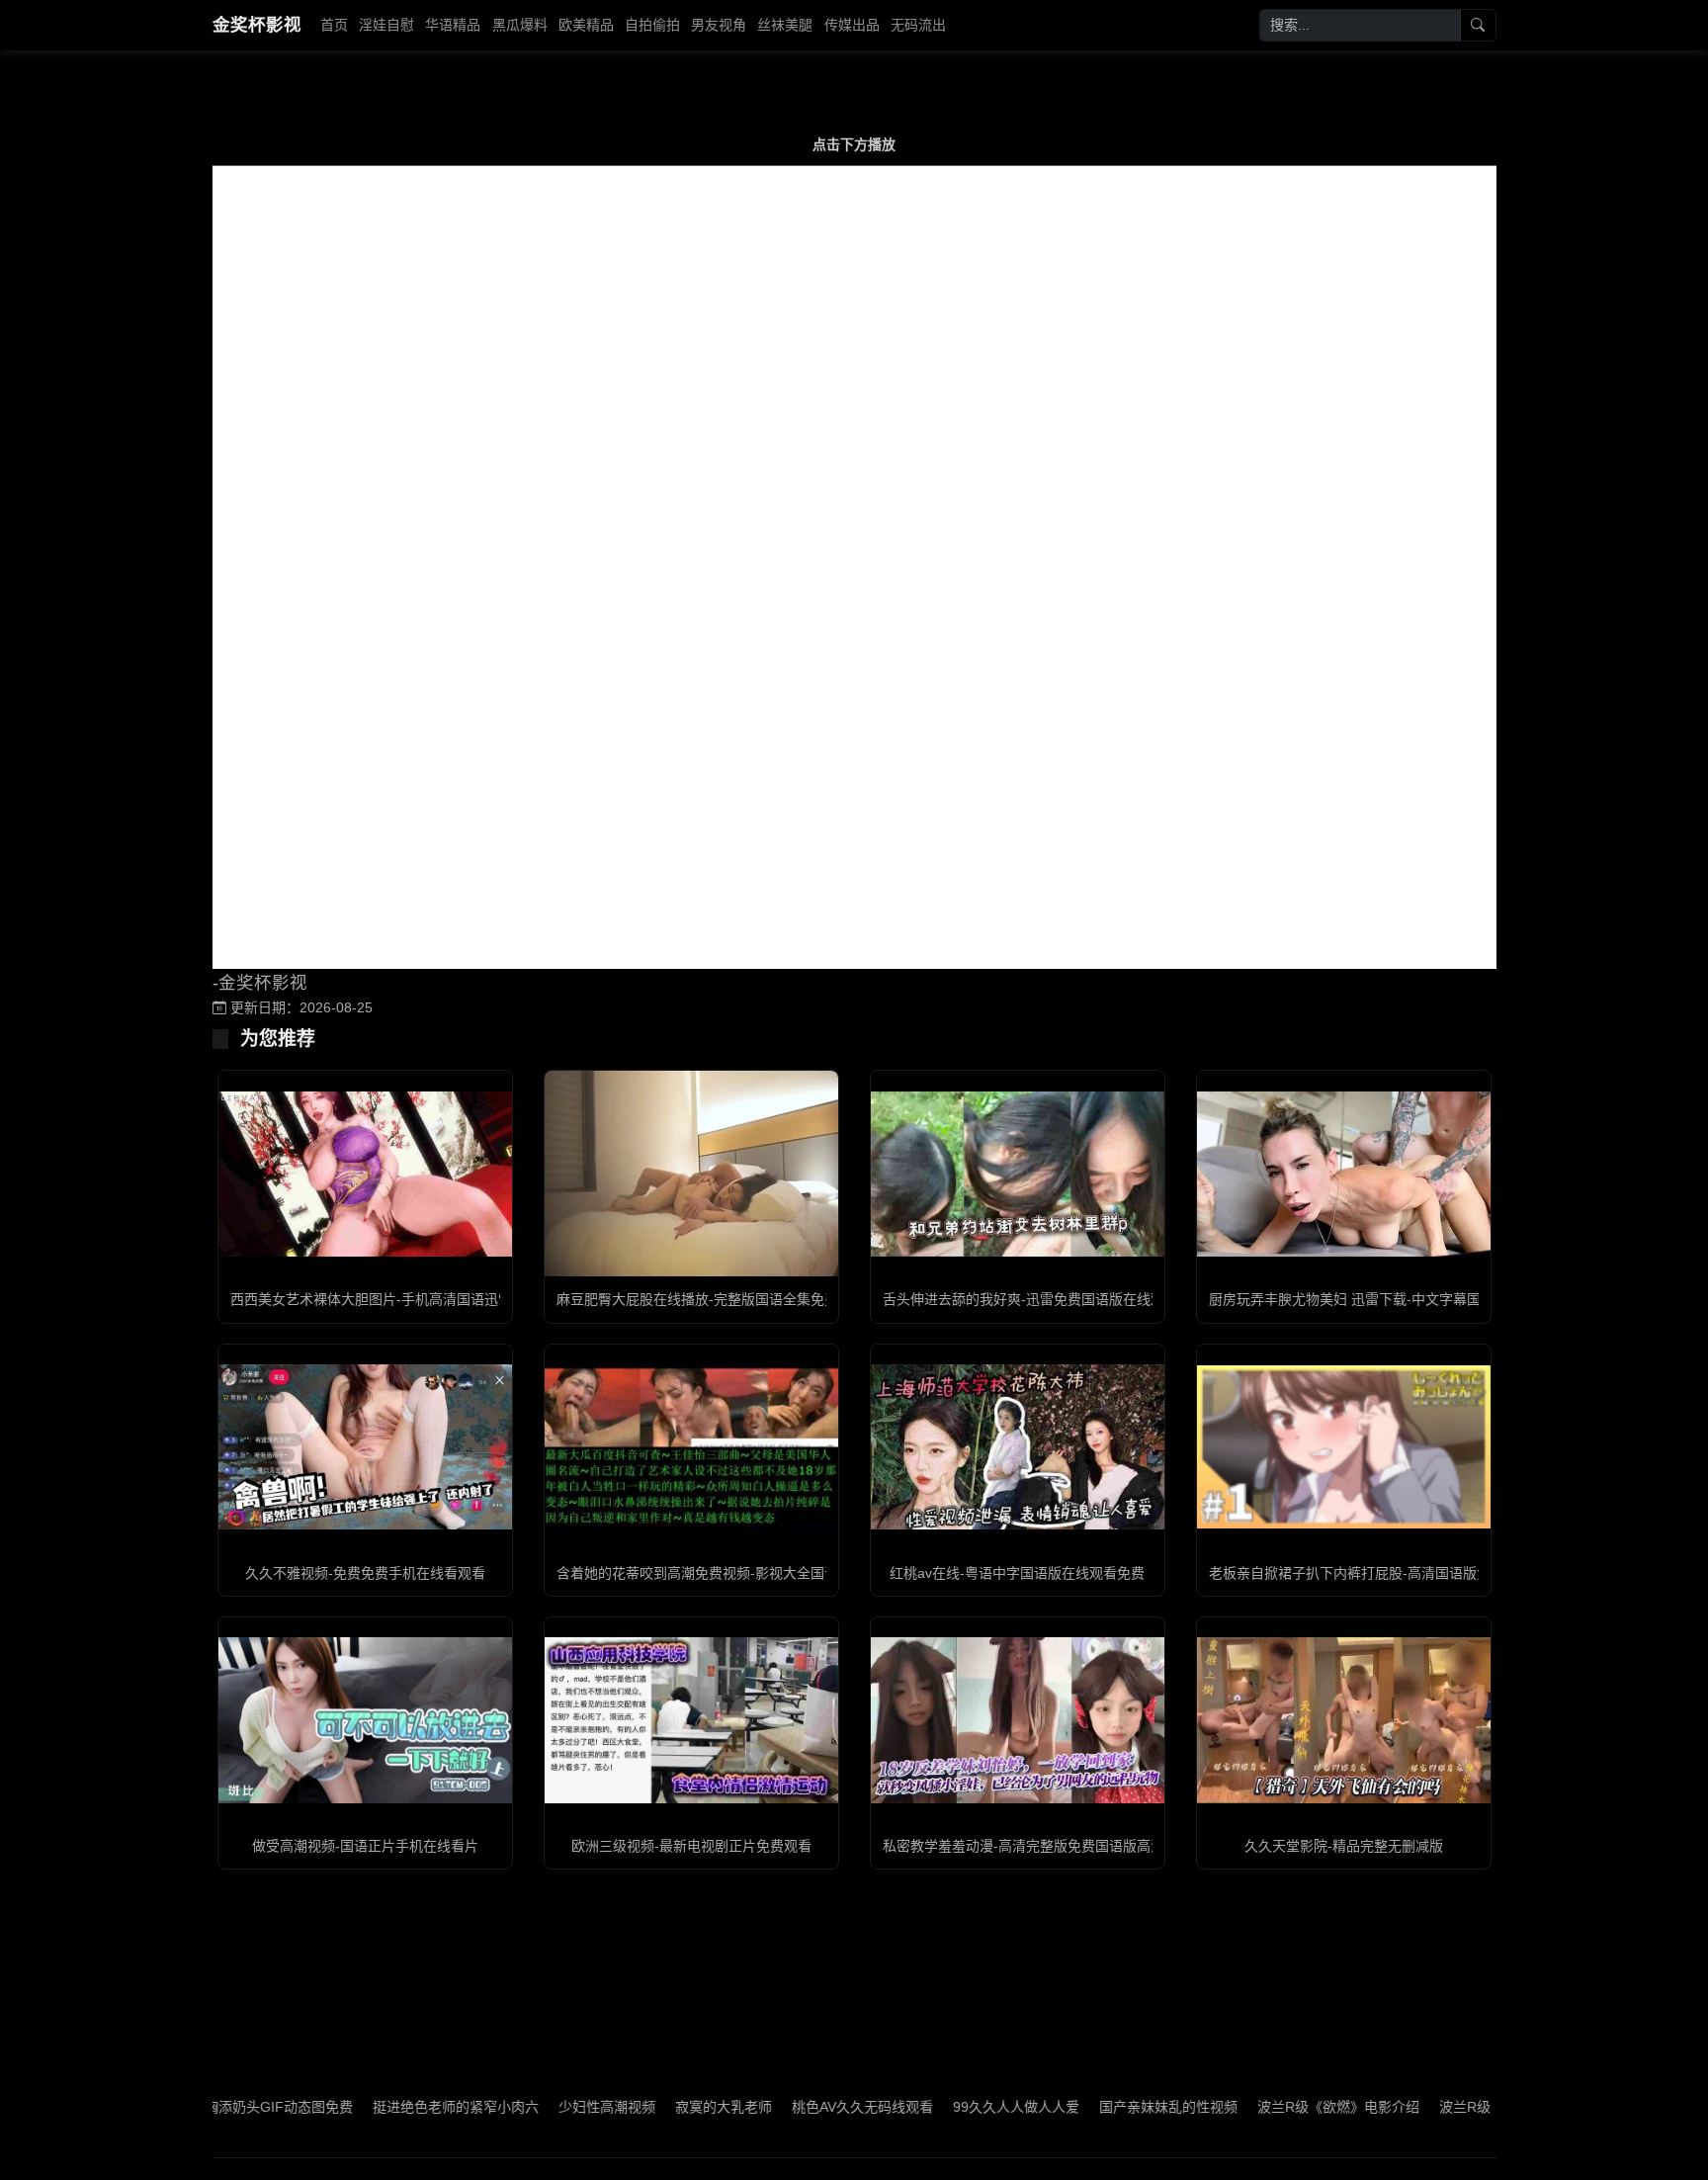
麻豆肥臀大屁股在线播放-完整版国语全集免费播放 (711, 1299)
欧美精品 (586, 25)
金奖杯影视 (257, 25)
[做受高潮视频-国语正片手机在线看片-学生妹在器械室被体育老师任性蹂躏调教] (365, 1720)
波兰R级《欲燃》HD (1433, 2107)
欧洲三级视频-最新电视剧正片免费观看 (691, 1846)
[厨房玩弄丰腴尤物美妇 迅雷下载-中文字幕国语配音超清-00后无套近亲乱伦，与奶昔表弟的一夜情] (1344, 1174)
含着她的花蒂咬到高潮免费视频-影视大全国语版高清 (718, 1573)
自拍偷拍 (652, 25)
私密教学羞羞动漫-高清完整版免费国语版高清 (1024, 1846)
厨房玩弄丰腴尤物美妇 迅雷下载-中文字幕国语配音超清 (1379, 1299)
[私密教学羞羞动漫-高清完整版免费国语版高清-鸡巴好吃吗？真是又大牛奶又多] (1018, 1720)
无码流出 (918, 25)
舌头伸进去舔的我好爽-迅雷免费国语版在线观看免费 (1044, 1299)
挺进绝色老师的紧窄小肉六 (386, 2107)
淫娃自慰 (386, 25)
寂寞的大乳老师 (654, 2107)
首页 (334, 25)
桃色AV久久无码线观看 (793, 2107)
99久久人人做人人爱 (947, 2107)
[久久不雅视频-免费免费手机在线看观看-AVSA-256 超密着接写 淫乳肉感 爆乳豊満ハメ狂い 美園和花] (365, 1447)
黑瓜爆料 (520, 25)
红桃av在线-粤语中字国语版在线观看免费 (1017, 1573)
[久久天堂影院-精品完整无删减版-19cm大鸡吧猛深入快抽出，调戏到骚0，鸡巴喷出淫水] (1344, 1720)
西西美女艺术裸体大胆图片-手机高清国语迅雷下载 (385, 1299)
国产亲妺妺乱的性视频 (1099, 2107)
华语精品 (453, 25)
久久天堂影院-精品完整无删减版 (1344, 1846)
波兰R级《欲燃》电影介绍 (1269, 2107)
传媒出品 (852, 25)
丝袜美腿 (785, 25)
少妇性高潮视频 (538, 2107)
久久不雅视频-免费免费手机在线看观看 (365, 1573)
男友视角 (719, 25)
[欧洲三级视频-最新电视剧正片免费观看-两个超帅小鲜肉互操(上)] (691, 1720)
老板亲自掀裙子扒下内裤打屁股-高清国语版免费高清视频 (1384, 1573)
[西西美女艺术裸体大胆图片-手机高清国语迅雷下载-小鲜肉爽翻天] (365, 1174)
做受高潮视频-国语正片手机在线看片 (365, 1846)
